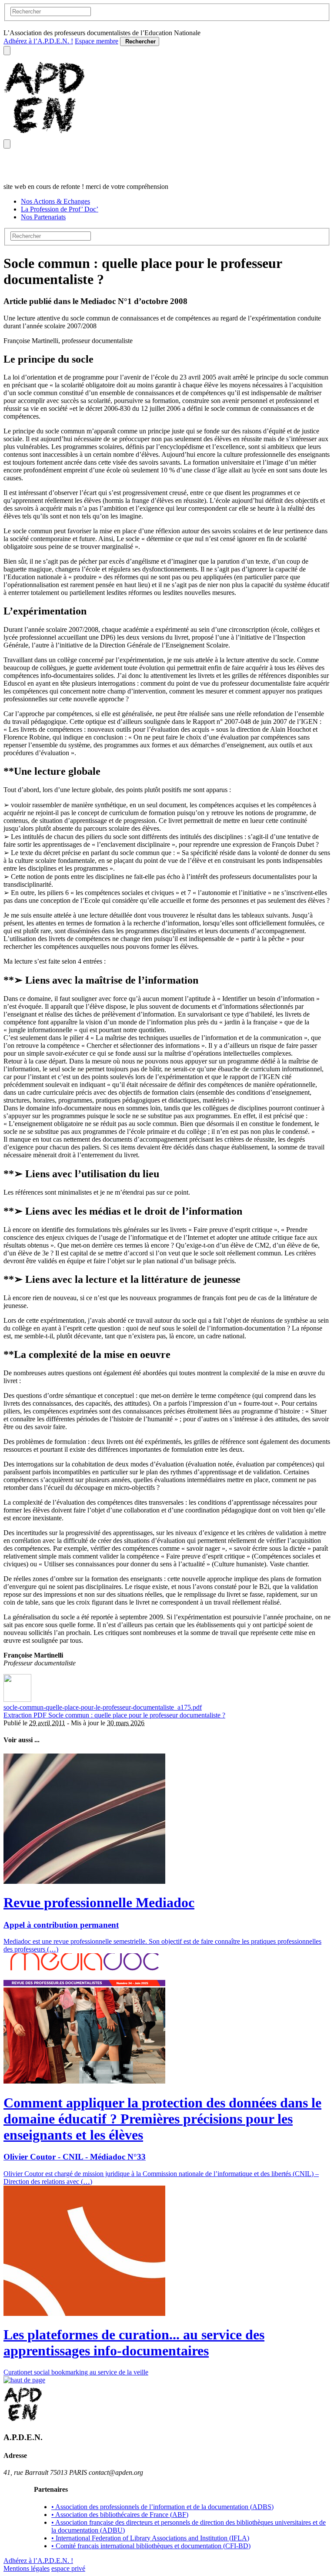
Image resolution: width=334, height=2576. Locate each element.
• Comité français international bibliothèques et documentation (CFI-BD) (151, 2546)
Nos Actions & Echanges (55, 201)
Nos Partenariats (43, 217)
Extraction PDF (26, 1715)
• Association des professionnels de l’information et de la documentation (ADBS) (162, 2507)
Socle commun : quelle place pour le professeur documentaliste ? (137, 1715)
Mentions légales (27, 2568)
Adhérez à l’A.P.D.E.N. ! (38, 41)
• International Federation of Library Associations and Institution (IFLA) (150, 2538)
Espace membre (97, 41)
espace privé (68, 2568)
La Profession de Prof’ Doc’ (60, 209)
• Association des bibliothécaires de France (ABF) (120, 2515)
